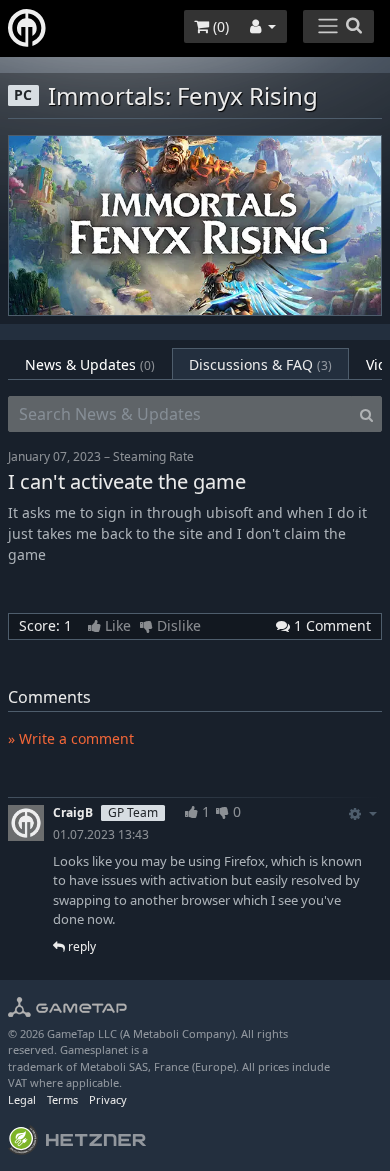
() (219, 26)
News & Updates (90, 364)
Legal (22, 1099)
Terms (62, 1099)
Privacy (108, 1099)
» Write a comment (71, 738)
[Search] (366, 414)
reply (80, 946)
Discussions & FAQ (260, 364)
